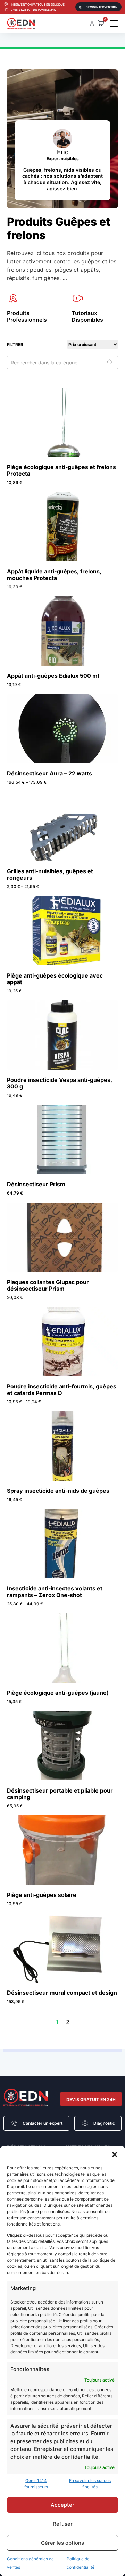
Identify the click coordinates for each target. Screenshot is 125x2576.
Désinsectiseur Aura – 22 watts (49, 773)
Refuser (63, 2524)
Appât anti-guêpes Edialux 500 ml (53, 676)
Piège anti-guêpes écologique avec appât (55, 979)
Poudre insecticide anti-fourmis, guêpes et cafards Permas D (62, 1390)
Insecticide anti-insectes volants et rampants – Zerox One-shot (55, 1592)
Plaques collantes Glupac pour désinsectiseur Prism (48, 1285)
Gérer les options (62, 2543)
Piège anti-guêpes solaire (42, 1895)
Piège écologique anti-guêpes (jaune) (58, 1693)
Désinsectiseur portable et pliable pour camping (60, 1794)
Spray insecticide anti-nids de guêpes (58, 1491)
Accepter (62, 2505)
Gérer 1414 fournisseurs (36, 2484)
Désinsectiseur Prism (36, 1184)
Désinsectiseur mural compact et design (62, 1993)
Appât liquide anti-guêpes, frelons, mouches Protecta (54, 575)
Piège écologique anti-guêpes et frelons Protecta (61, 470)
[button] (115, 2154)
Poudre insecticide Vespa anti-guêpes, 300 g (60, 1083)
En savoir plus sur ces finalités (90, 2484)
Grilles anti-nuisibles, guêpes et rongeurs (50, 874)
